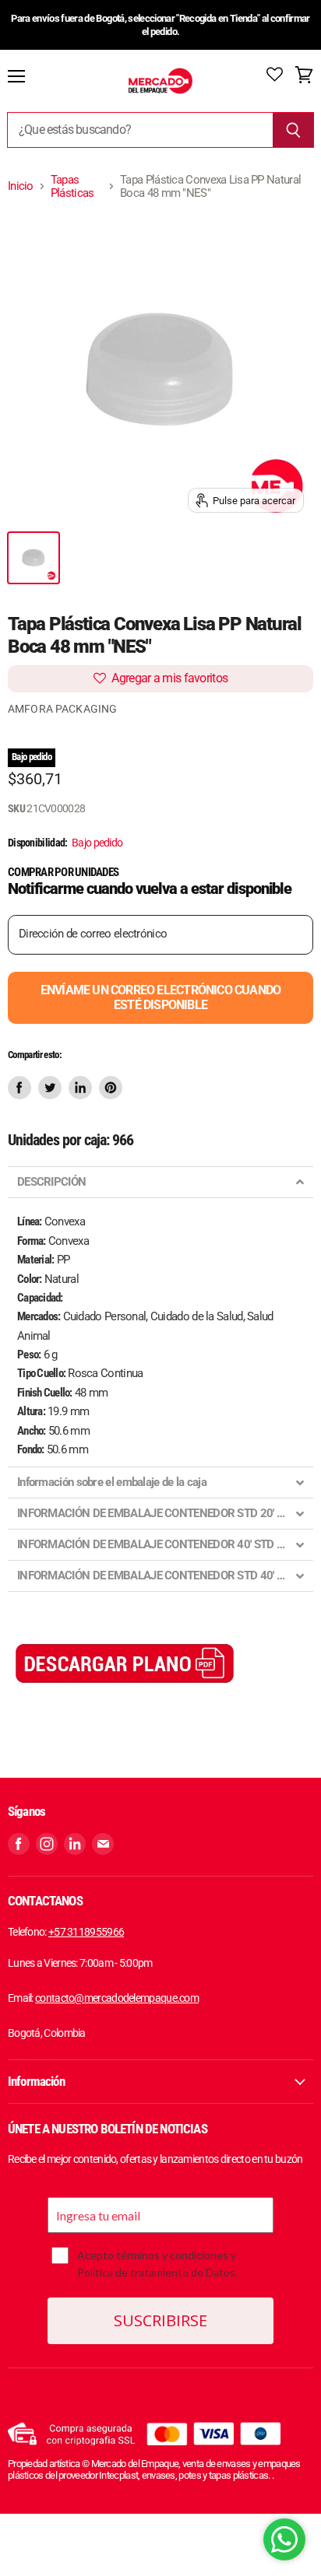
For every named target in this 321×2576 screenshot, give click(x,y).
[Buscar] (293, 130)
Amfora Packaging (62, 709)
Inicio (21, 186)
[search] (140, 130)
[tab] (160, 1182)
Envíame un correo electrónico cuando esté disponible (160, 997)
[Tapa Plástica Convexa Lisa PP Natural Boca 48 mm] (34, 558)
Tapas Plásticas (72, 187)
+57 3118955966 (86, 1932)
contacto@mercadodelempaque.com (117, 1998)
